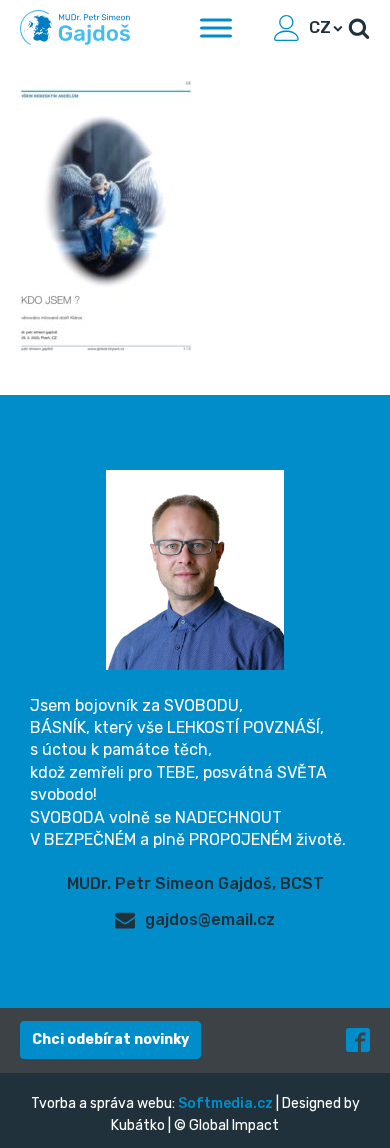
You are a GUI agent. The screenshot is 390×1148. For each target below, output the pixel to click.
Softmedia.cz (225, 1103)
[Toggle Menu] (216, 27)
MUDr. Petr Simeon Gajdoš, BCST (195, 883)
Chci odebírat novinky (110, 1039)
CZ (320, 27)
